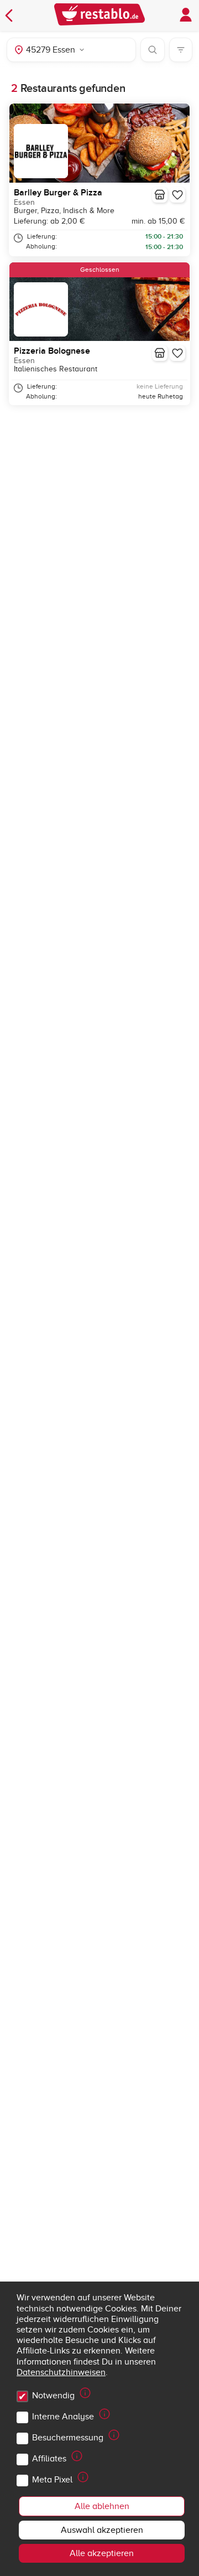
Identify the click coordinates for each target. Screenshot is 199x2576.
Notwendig (53, 2396)
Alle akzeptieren (102, 2553)
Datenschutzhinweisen (61, 2372)
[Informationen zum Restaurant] (160, 195)
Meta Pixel (52, 2480)
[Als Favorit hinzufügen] (177, 195)
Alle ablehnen (102, 2506)
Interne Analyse (63, 2417)
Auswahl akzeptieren (102, 2530)
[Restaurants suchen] (153, 50)
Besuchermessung (68, 2438)
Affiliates (49, 2459)
